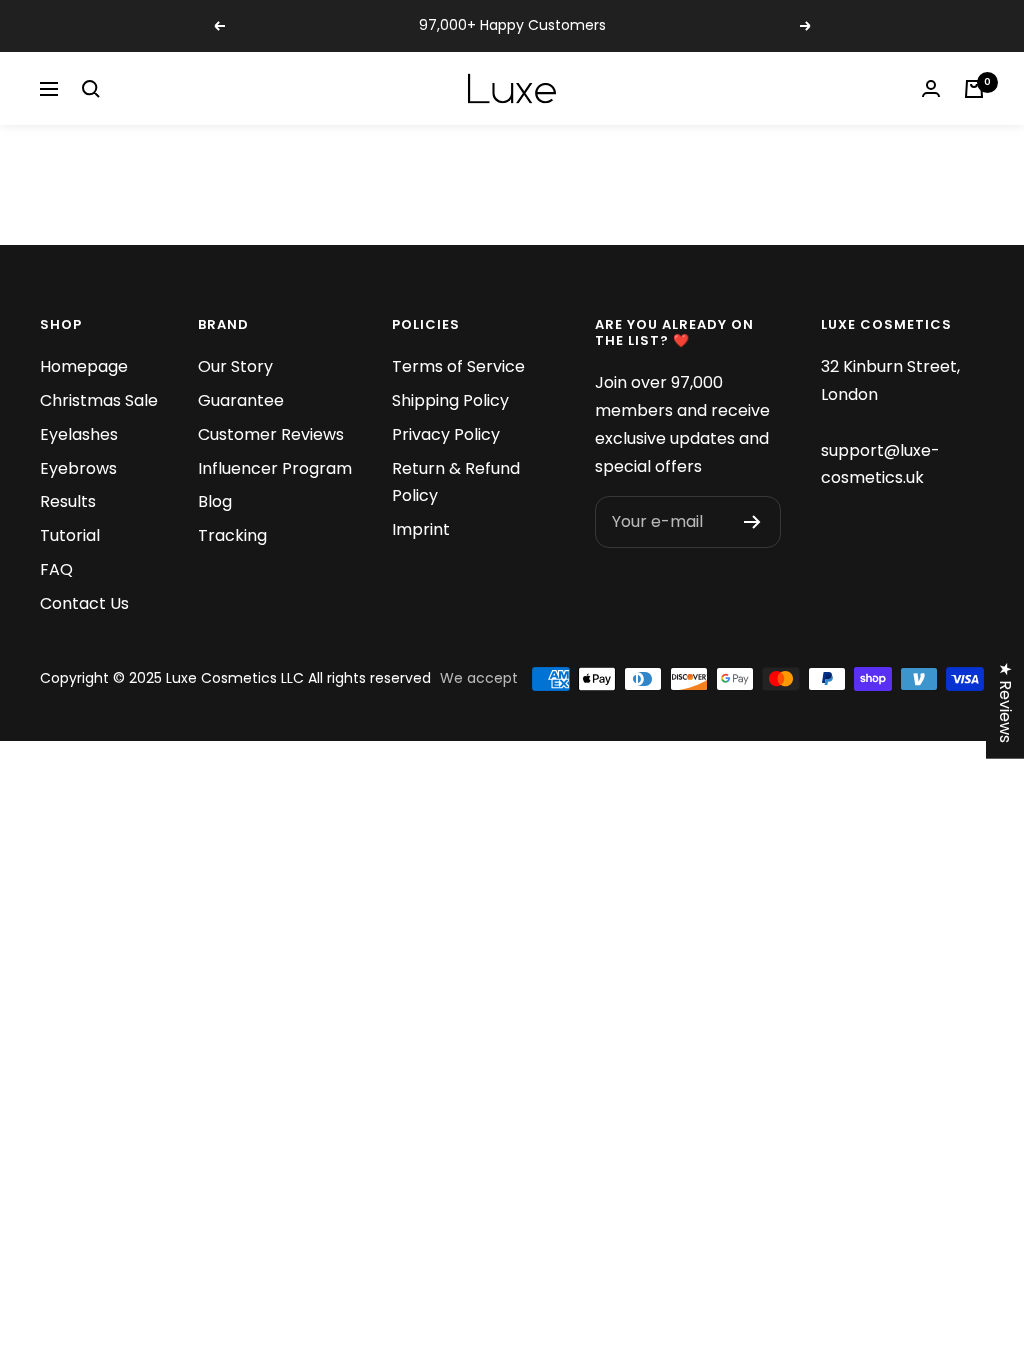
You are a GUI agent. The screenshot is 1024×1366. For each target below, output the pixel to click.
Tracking (232, 535)
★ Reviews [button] (1005, 702)
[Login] (931, 88)
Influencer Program (275, 468)
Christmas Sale (99, 400)
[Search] (91, 89)
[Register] (752, 522)
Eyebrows (78, 468)
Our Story (235, 366)
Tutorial (70, 535)
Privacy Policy (446, 434)
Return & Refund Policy (456, 482)
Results (68, 501)
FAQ (56, 569)
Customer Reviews (271, 434)
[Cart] (974, 89)
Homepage (84, 366)
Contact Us (84, 603)
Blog (215, 501)
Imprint (421, 529)
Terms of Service (458, 366)
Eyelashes (79, 434)
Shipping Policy (450, 400)
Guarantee (241, 400)
